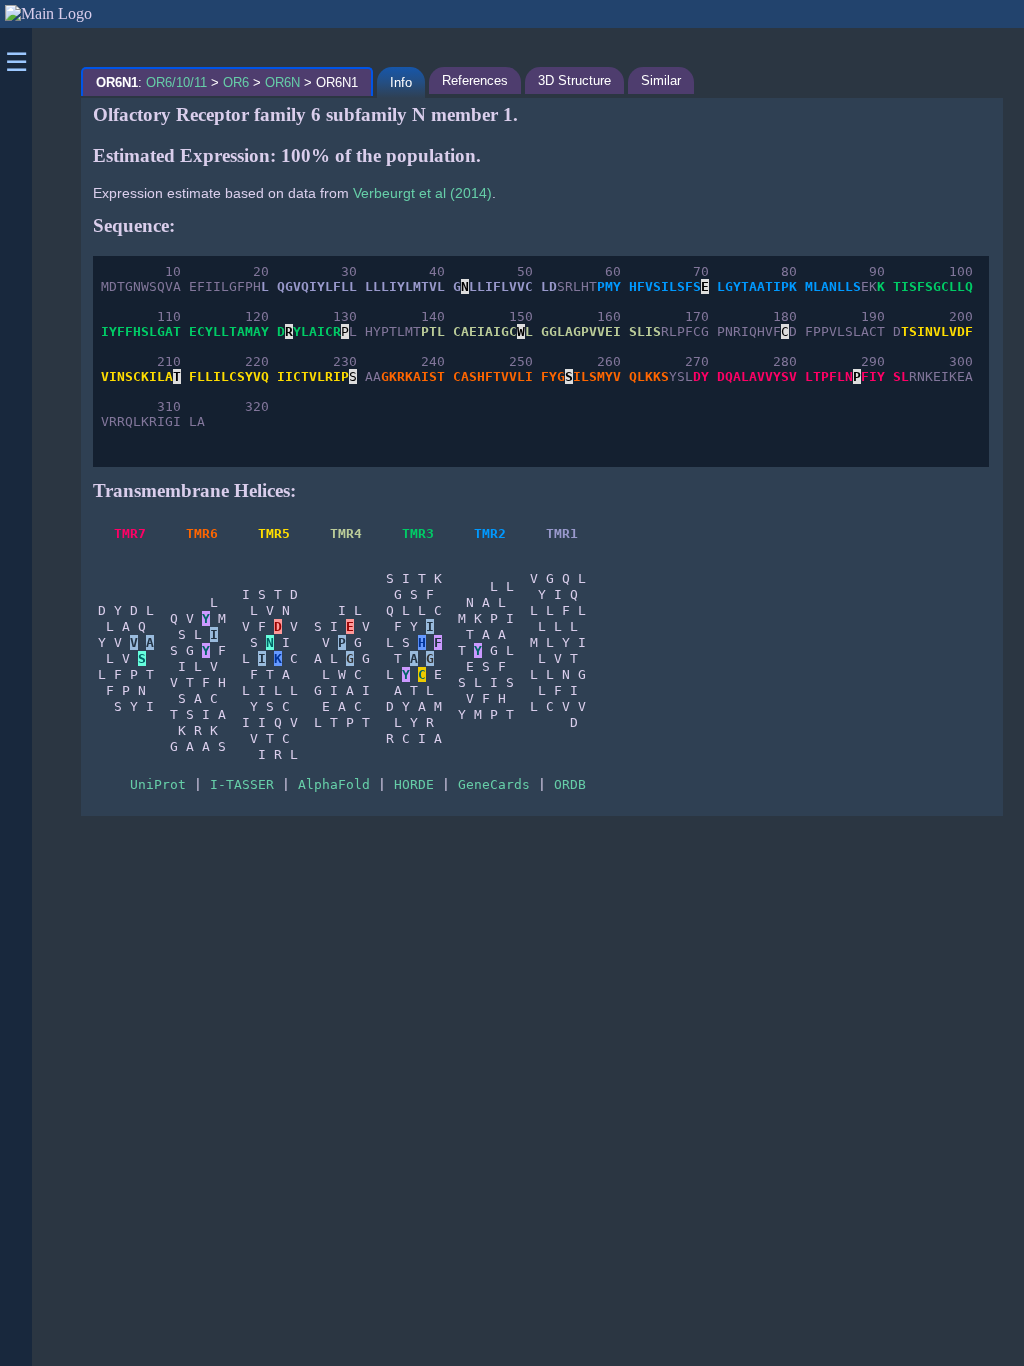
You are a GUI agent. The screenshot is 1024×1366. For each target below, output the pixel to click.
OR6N (282, 82)
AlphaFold (334, 784)
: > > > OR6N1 (227, 82)
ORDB (570, 784)
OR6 (236, 82)
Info (401, 82)
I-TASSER (242, 784)
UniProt (158, 784)
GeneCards (494, 784)
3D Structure (574, 80)
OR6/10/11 (176, 82)
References (475, 80)
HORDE (414, 784)
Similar (661, 80)
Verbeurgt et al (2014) (422, 193)
